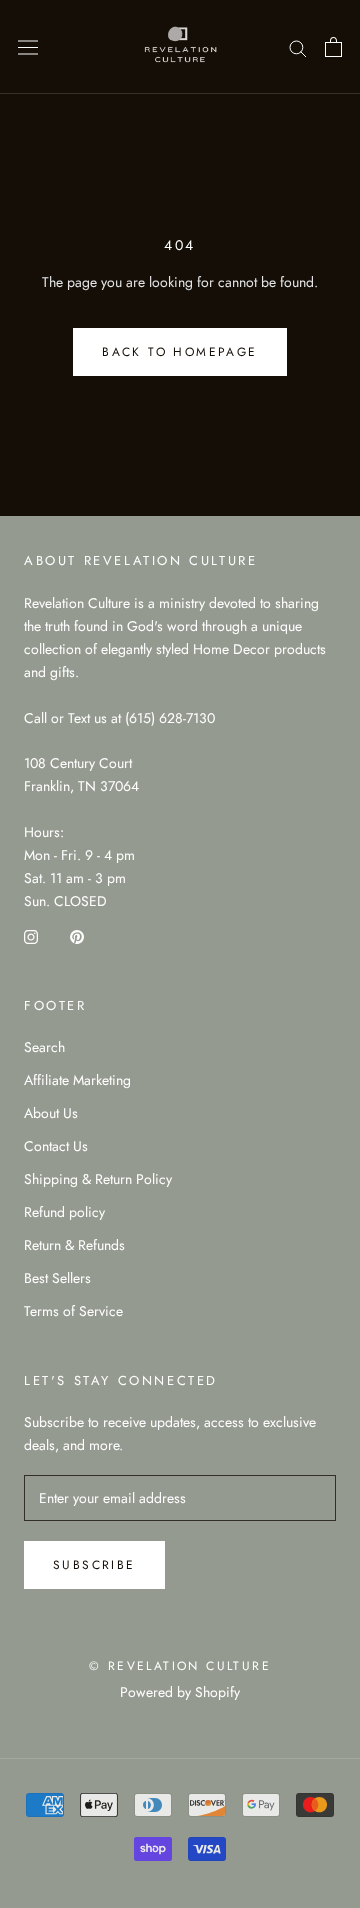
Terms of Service (73, 1311)
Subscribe (94, 1565)
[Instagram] (31, 935)
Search (44, 1047)
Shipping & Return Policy (98, 1179)
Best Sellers (57, 1278)
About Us (51, 1113)
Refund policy (64, 1212)
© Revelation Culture (180, 1666)
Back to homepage (179, 352)
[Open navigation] (28, 47)
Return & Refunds (74, 1245)
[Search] (298, 46)
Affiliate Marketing (77, 1080)
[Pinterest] (77, 935)
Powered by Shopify (180, 1692)
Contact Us (56, 1146)
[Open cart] (333, 47)
